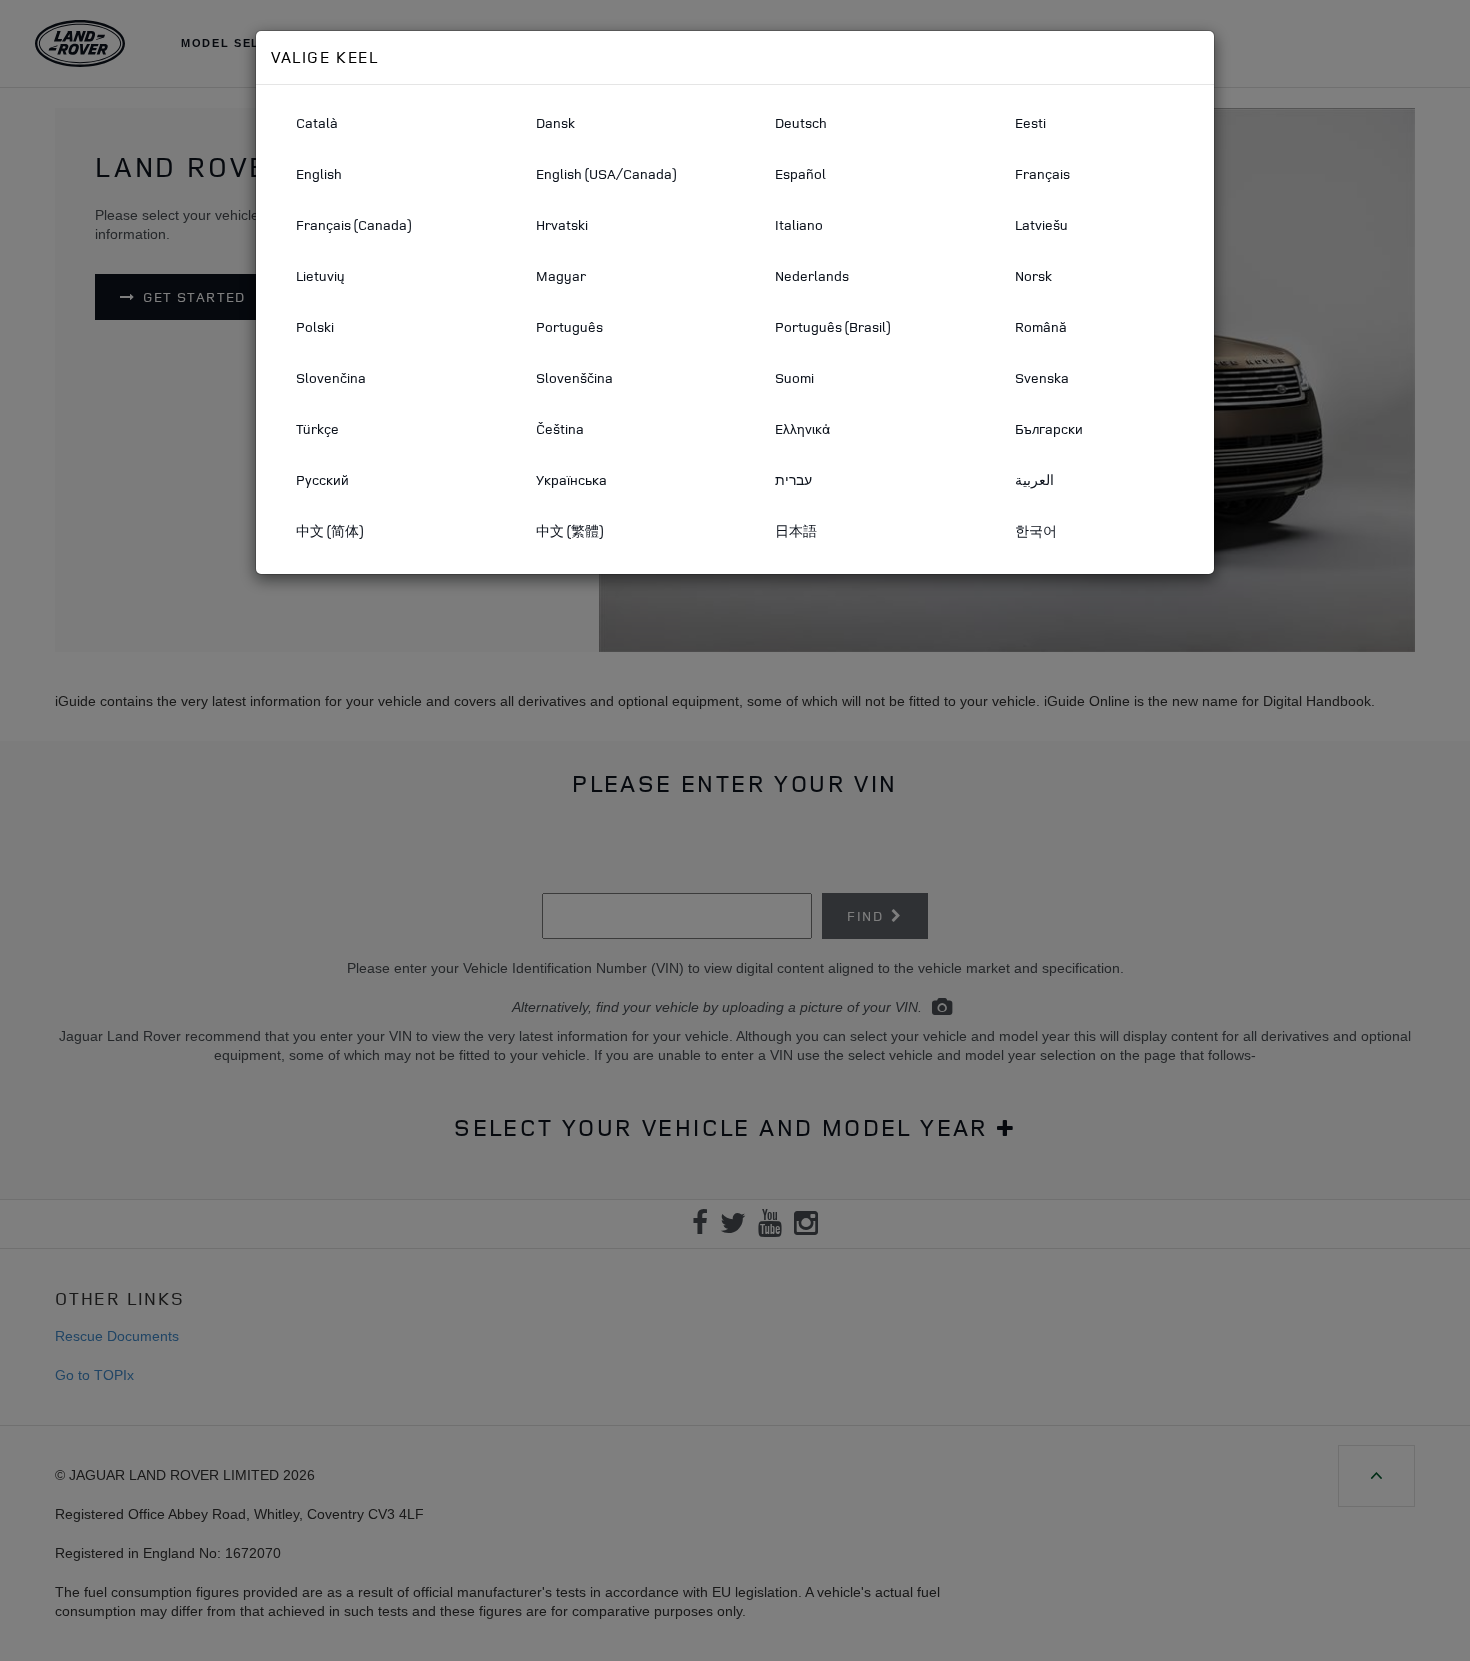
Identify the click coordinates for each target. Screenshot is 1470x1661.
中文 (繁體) (569, 530)
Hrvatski (562, 224)
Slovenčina (331, 377)
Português (569, 326)
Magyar (561, 275)
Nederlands (812, 275)
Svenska (1042, 377)
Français (1042, 173)
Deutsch (801, 122)
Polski (315, 326)
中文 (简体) (329, 530)
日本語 (796, 530)
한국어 (1036, 530)
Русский (322, 479)
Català (317, 122)
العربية (1034, 479)
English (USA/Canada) (606, 173)
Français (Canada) (353, 224)
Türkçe (317, 428)
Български (1049, 428)
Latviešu (1041, 224)
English (319, 173)
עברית (793, 479)
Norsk (1033, 275)
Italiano (799, 224)
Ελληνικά (802, 428)
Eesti (1030, 122)
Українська (571, 479)
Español (800, 173)
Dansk (555, 122)
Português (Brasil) (832, 326)
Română (1041, 326)
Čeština (560, 428)
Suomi (794, 377)
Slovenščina (574, 377)
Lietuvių (320, 275)
